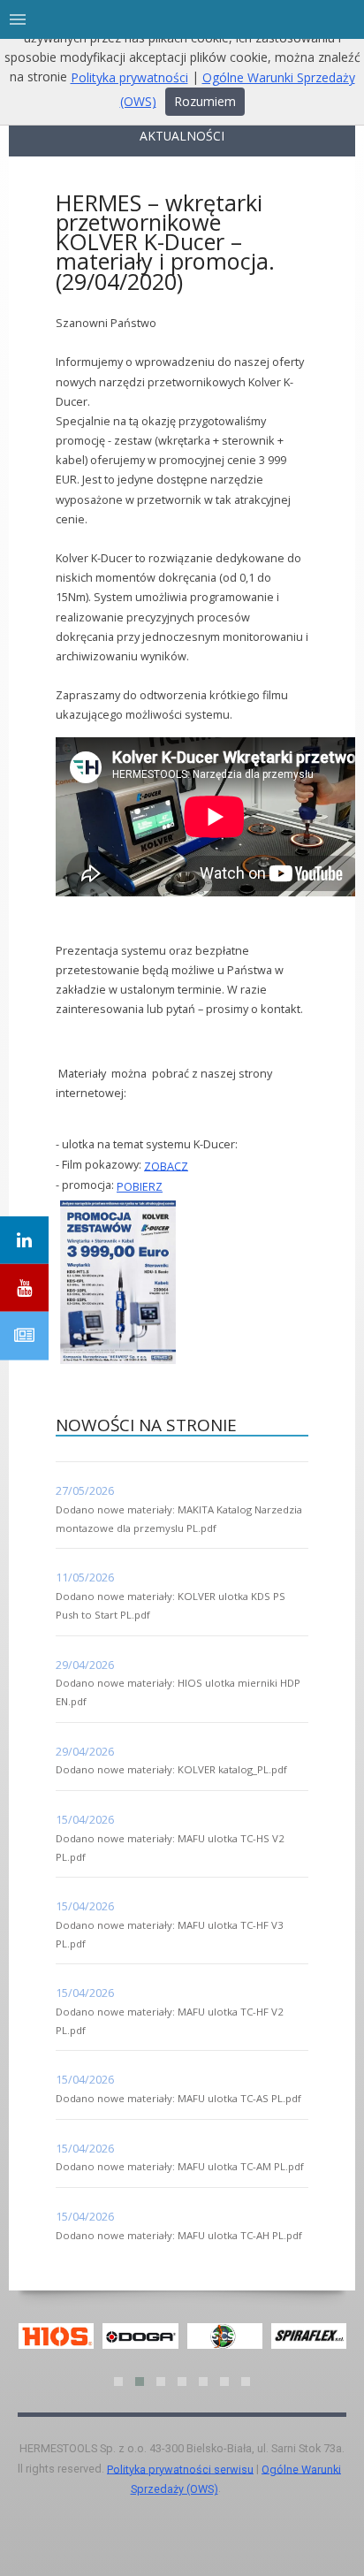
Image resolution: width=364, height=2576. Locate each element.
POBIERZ (140, 1186)
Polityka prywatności (129, 77)
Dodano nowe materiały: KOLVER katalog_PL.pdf (171, 1769)
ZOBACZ (166, 1165)
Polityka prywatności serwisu (180, 2469)
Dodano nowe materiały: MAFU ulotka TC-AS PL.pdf (178, 2098)
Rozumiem (205, 101)
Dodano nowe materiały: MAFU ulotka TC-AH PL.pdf (179, 2235)
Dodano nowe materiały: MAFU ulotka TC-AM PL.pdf (180, 2166)
